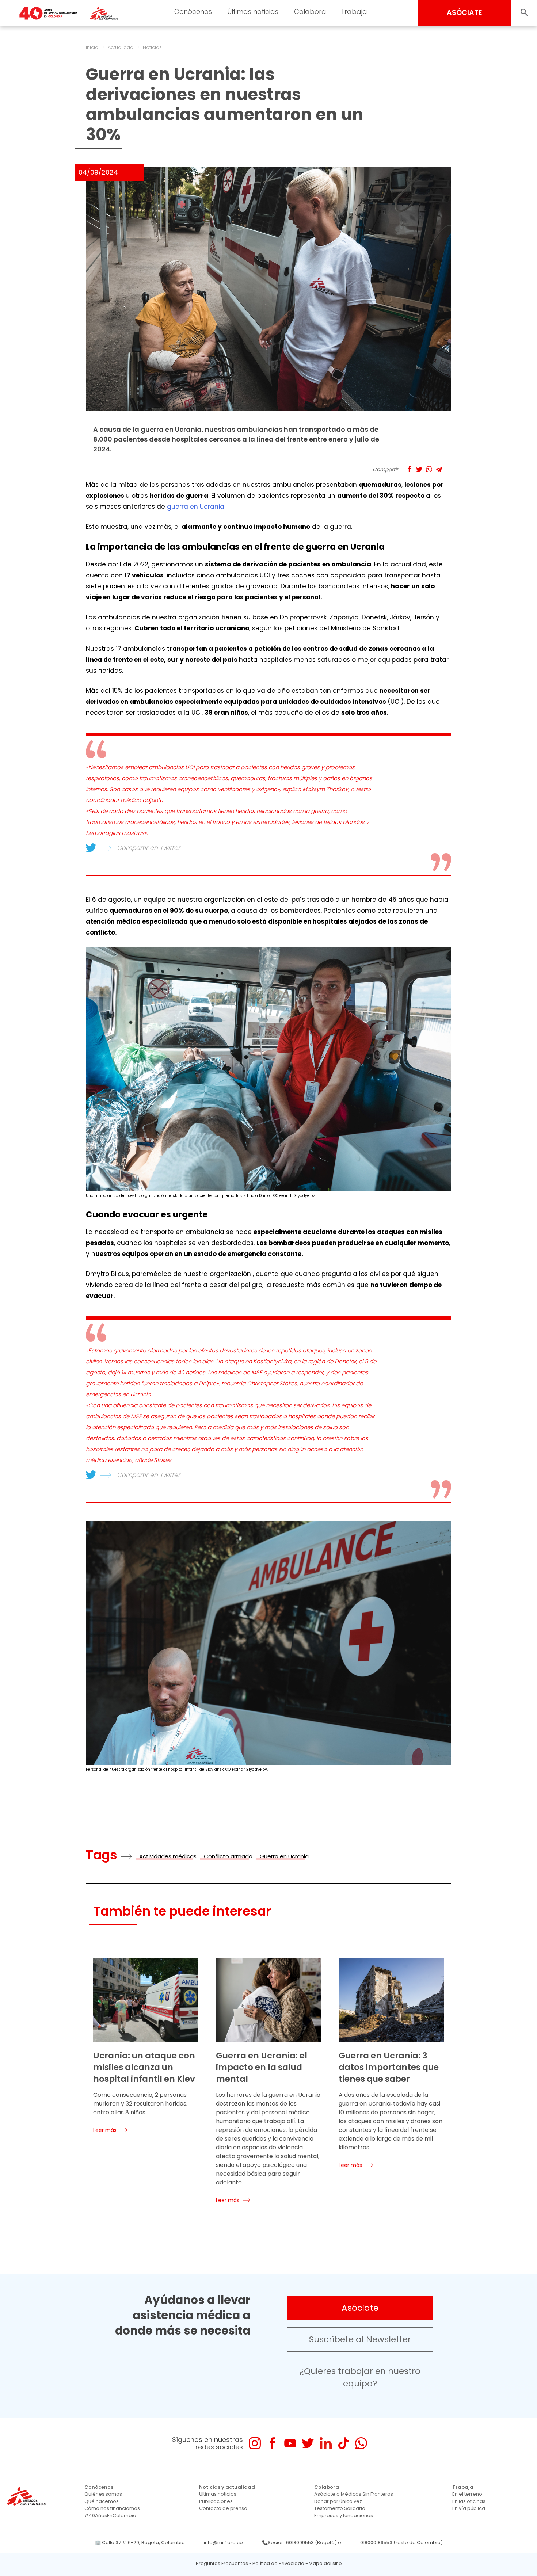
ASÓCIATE (464, 13)
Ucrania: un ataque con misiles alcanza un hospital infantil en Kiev (144, 2067)
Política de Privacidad (278, 2563)
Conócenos (193, 12)
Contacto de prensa (223, 2508)
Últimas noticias (253, 12)
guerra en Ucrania (196, 507)
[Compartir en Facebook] (409, 469)
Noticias (152, 47)
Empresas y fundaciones (344, 2516)
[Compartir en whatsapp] (429, 469)
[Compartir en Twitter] (419, 469)
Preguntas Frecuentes (222, 2563)
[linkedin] (326, 2443)
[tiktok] (343, 2443)
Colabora (310, 12)
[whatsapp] (361, 2443)
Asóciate (360, 2308)
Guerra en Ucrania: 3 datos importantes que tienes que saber (389, 2067)
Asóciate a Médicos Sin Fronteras (354, 2494)
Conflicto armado (228, 1856)
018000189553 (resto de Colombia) (401, 2543)
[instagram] (255, 2443)
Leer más (105, 2130)
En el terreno (467, 2494)
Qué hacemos (102, 2501)
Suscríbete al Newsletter (360, 2339)
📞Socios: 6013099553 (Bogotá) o (302, 2543)
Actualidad (121, 47)
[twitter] (308, 2443)
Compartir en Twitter (148, 848)
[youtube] (290, 2443)
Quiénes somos (103, 2494)
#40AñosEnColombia (110, 2516)
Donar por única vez (338, 2501)
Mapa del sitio (325, 2563)
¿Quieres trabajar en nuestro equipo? (360, 2377)
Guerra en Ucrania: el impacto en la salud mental (262, 2067)
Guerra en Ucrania (284, 1856)
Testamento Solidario (340, 2508)
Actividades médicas (168, 1856)
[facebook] (272, 2443)
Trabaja (354, 12)
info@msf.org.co (223, 2543)
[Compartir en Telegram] (439, 469)
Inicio (92, 47)
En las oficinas (469, 2501)
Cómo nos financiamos (112, 2508)
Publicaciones (216, 2501)
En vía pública (469, 2508)
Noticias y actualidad (227, 2487)
